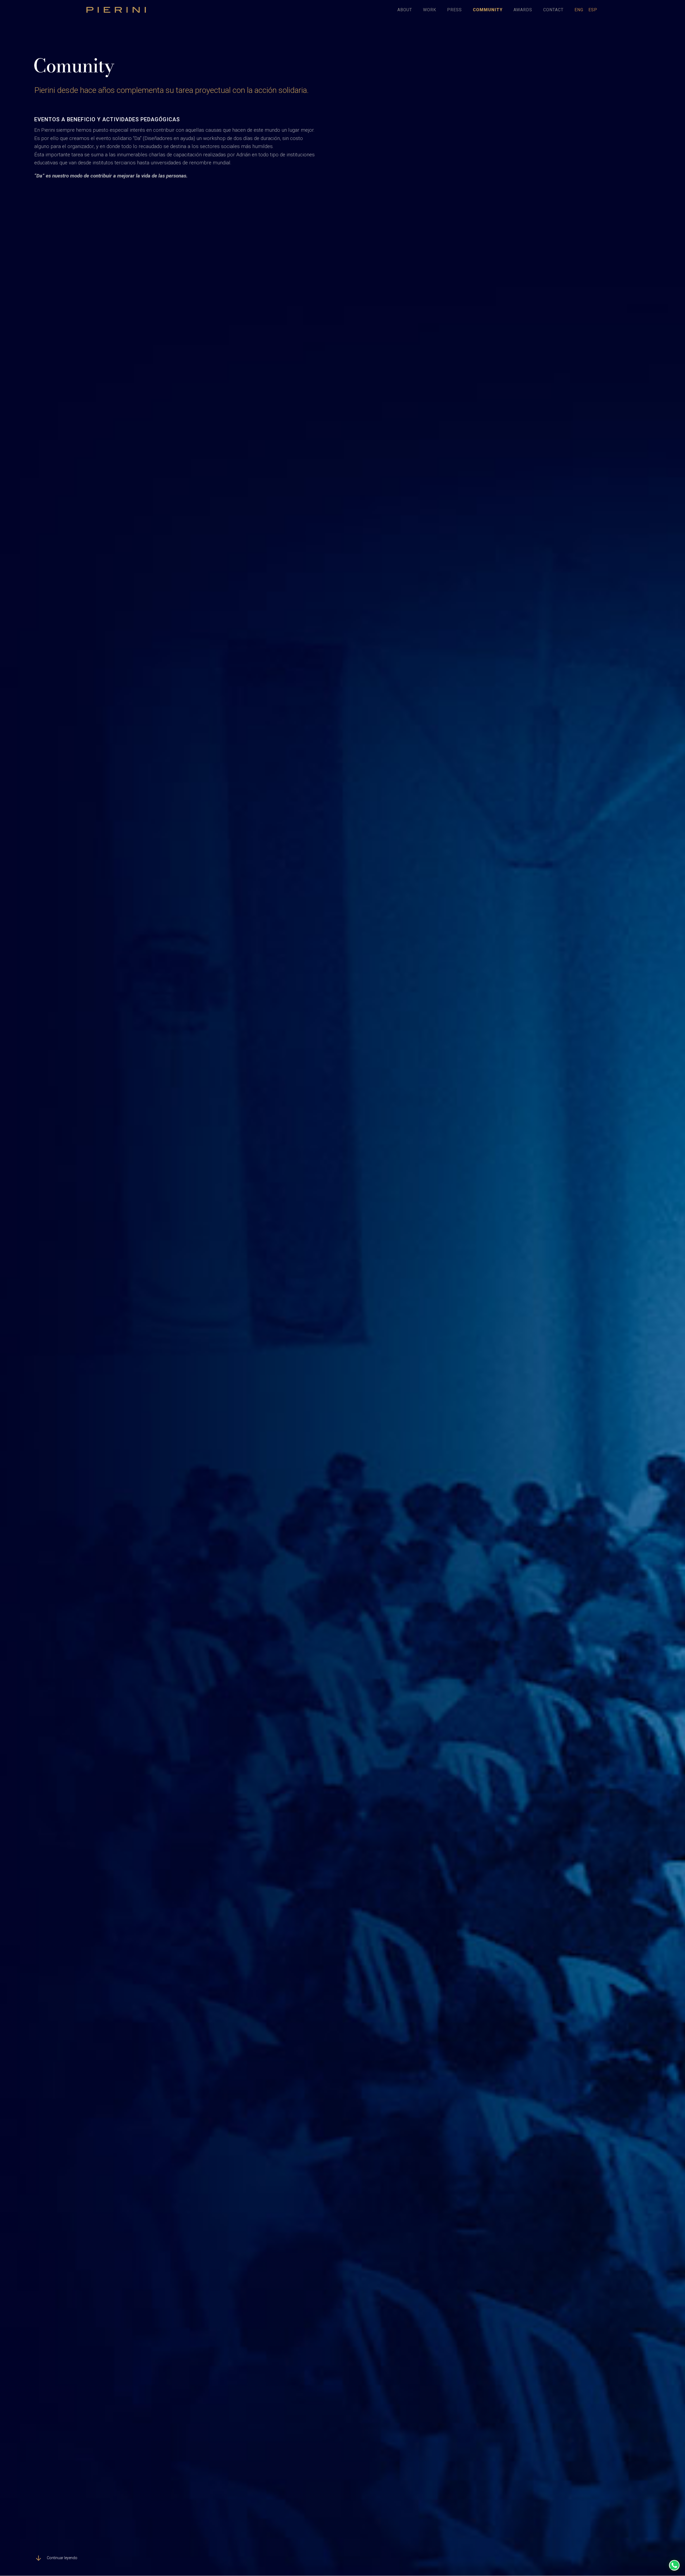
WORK (430, 10)
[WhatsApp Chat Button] (674, 2565)
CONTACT (553, 10)
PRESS (454, 10)
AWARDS (523, 10)
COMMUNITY (488, 10)
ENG (579, 10)
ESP (593, 10)
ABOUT (405, 10)
